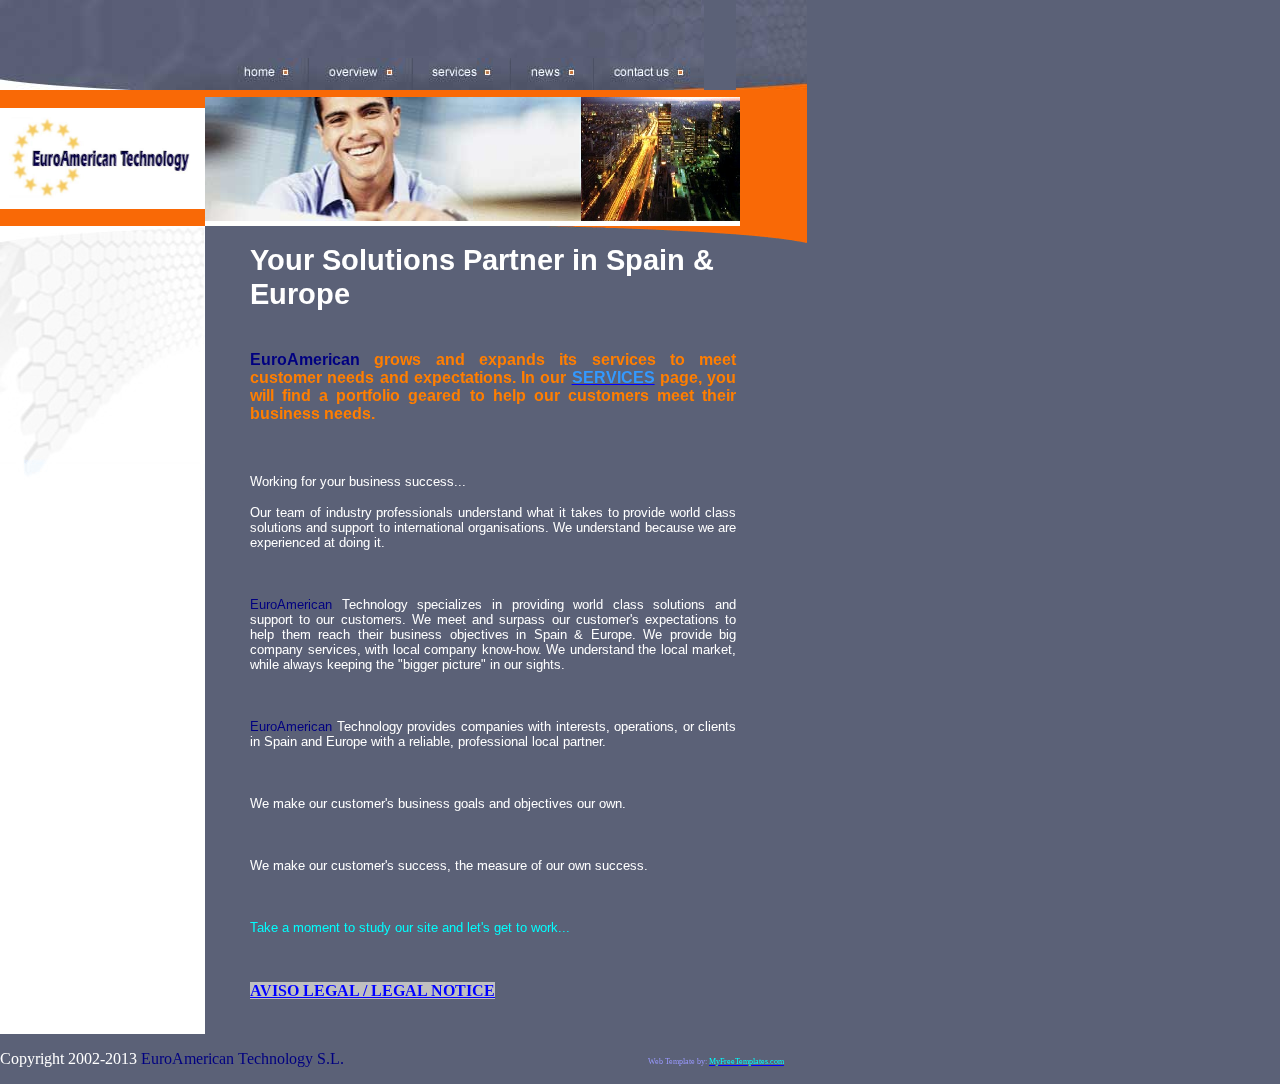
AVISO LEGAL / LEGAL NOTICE (372, 990)
